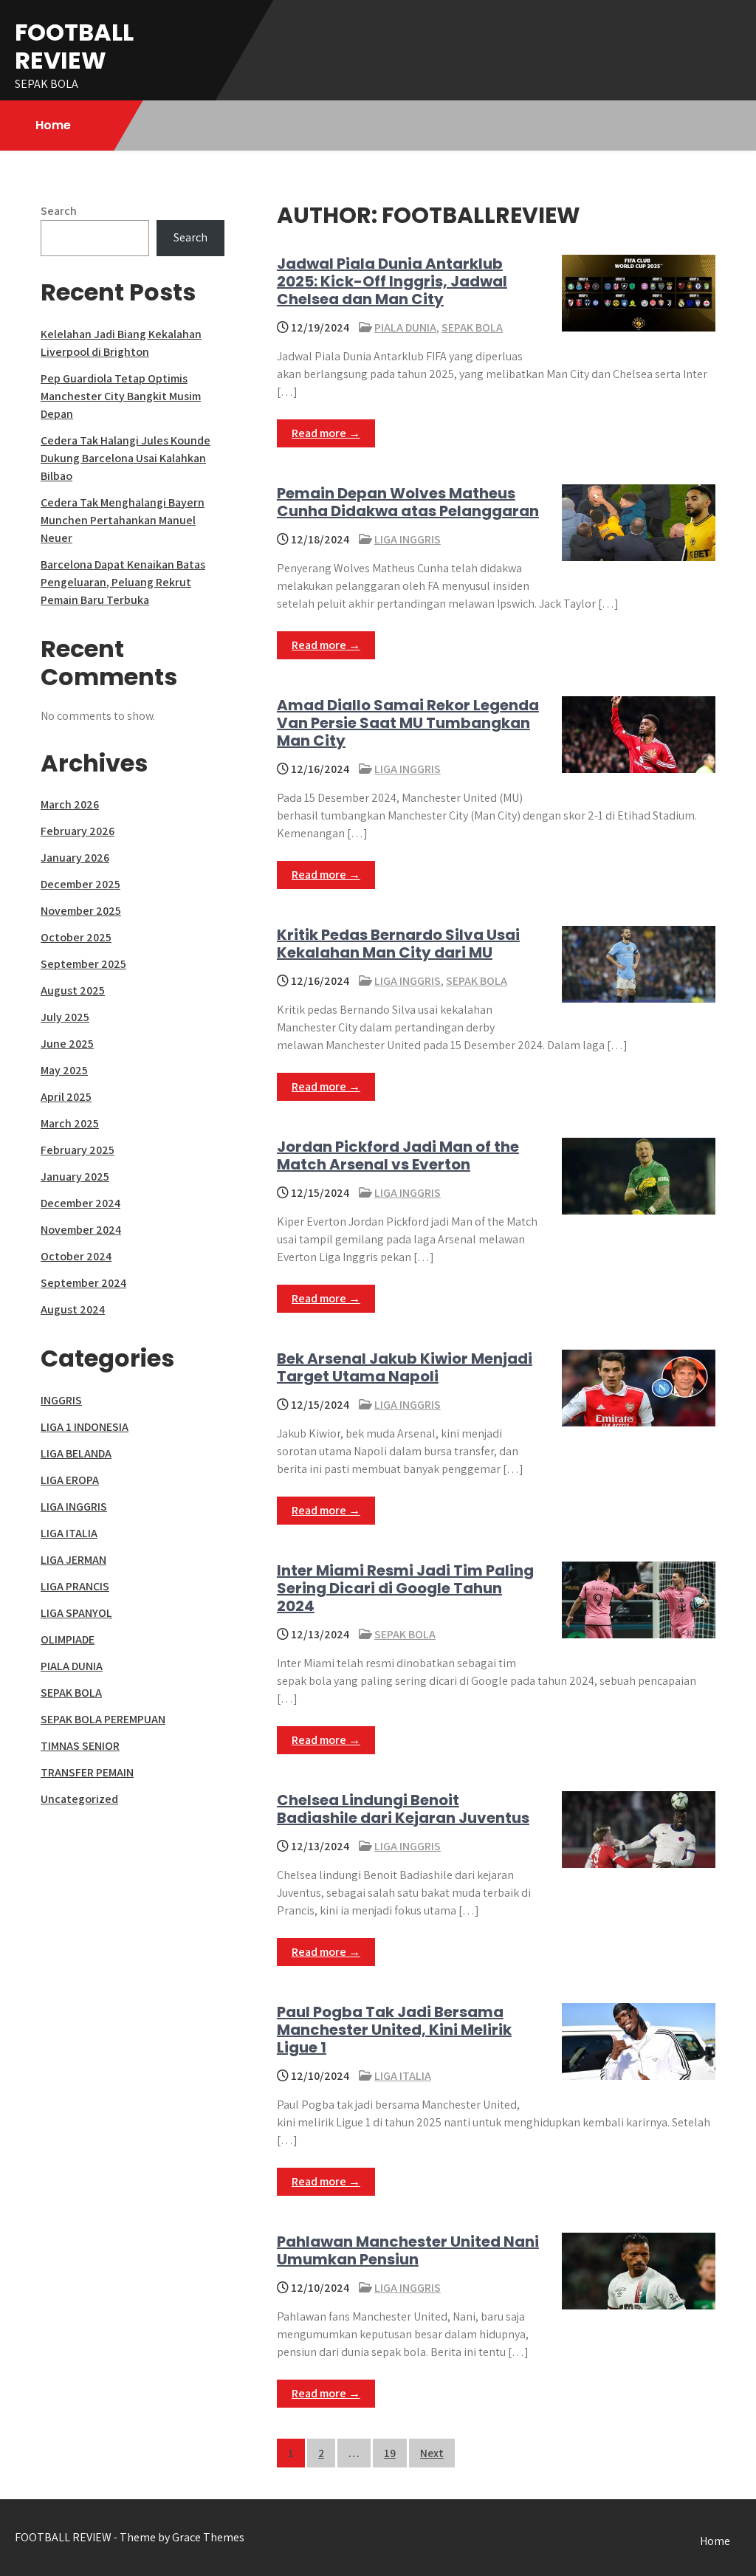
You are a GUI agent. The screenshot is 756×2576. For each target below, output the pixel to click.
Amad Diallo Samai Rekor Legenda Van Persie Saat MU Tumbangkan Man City (408, 723)
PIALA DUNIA (405, 327)
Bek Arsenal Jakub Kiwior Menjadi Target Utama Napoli (405, 1367)
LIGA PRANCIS (75, 1586)
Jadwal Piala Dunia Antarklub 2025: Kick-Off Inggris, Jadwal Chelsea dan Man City (392, 281)
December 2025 (80, 884)
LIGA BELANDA (76, 1453)
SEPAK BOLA (472, 327)
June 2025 (67, 1044)
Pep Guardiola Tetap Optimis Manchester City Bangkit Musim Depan (121, 396)
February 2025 (78, 1150)
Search (59, 211)
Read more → (326, 433)
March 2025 (70, 1123)
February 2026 (78, 831)
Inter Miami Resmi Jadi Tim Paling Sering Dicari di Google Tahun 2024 (405, 1588)
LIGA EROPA (70, 1480)
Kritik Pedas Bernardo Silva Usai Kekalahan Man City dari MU (398, 944)
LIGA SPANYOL (76, 1613)
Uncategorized (79, 1799)
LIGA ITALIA (403, 2076)
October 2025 (76, 937)
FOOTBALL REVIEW (74, 46)
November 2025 (81, 911)
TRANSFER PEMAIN (87, 1772)
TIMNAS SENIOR (80, 1746)
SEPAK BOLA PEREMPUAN (103, 1719)
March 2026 (70, 804)
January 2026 (75, 858)
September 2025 (83, 964)
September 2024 (83, 1283)
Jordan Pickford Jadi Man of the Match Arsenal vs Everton (398, 1155)
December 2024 (80, 1203)
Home (53, 125)
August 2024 (73, 1309)
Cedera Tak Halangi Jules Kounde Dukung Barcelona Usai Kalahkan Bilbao (126, 458)
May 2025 (64, 1070)
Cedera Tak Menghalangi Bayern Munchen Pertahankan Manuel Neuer (123, 520)
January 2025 (75, 1177)
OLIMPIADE (68, 1639)
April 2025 (66, 1097)
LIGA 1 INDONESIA (85, 1427)
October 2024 (76, 1256)
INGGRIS (61, 1400)
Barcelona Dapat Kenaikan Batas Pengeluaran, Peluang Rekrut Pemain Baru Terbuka (123, 582)
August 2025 (73, 990)
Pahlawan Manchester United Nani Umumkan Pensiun (408, 2250)
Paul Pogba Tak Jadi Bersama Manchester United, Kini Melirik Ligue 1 (394, 2030)
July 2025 (65, 1017)
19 (390, 2453)
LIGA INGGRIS (408, 539)
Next (432, 2453)
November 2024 (81, 1230)
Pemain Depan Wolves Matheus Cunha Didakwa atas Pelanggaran (408, 502)
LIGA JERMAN (73, 1560)
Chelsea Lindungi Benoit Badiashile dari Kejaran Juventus (403, 1809)
